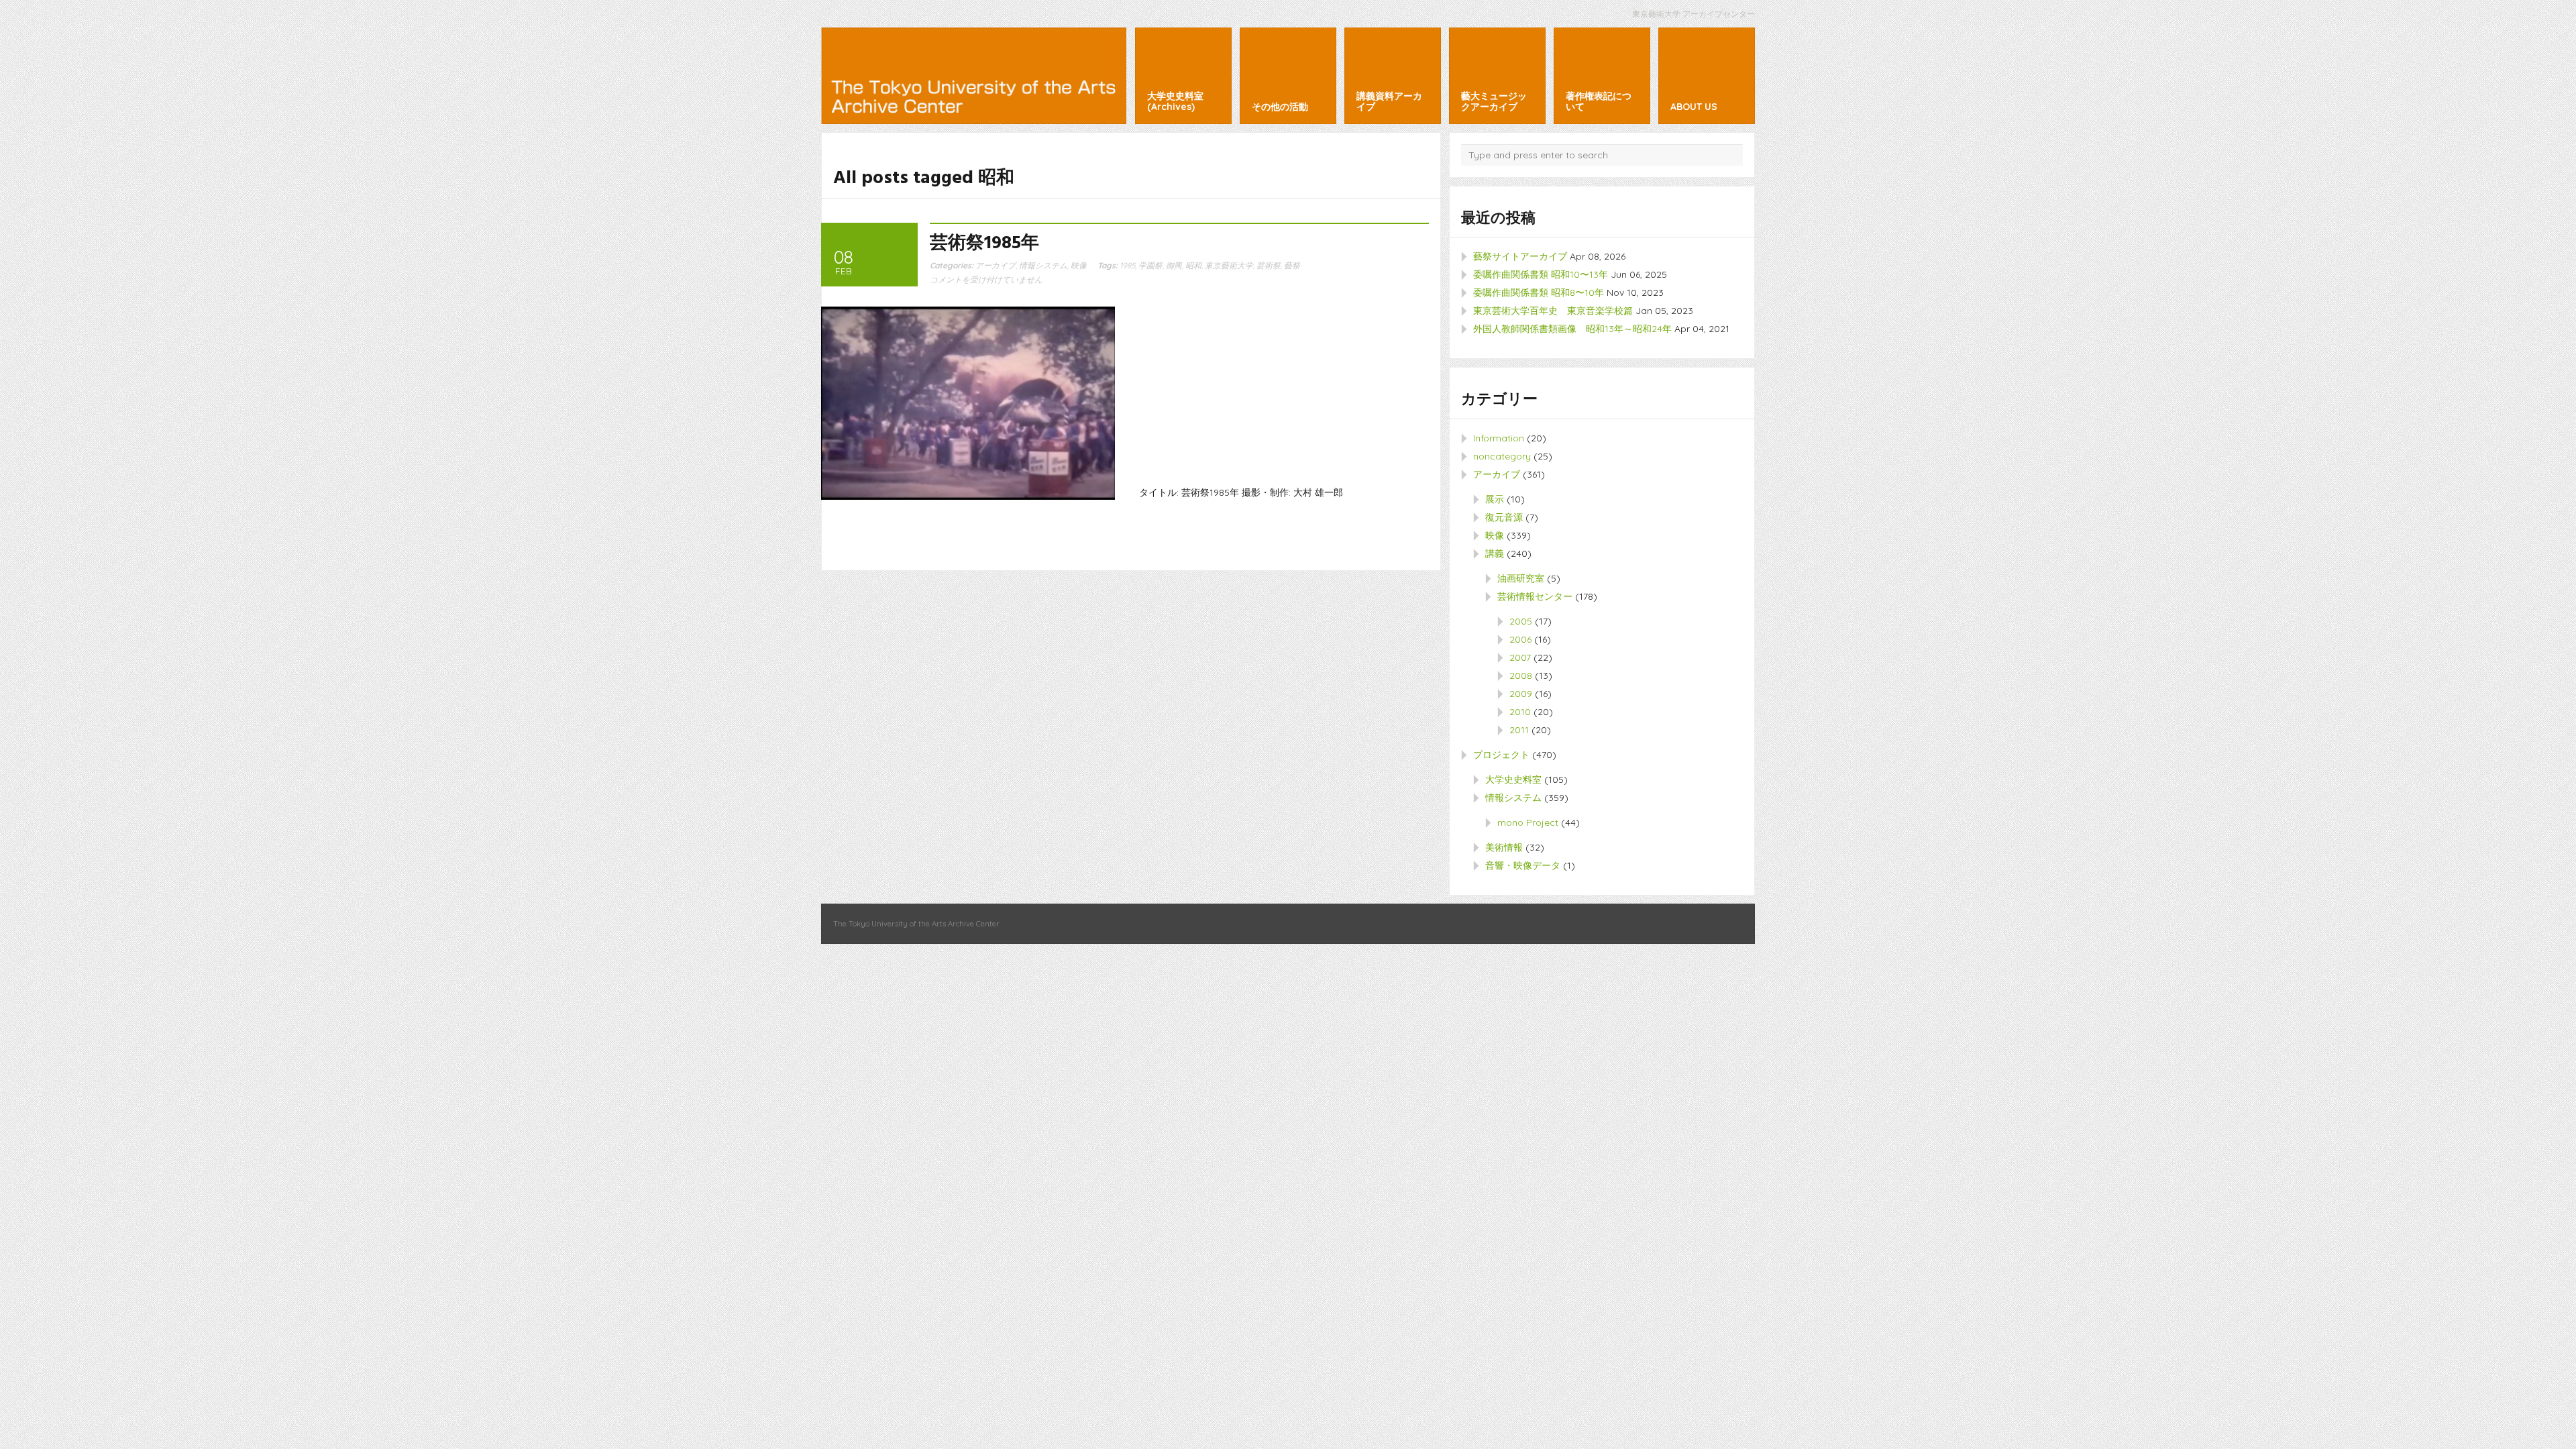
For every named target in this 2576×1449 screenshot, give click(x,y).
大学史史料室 (1513, 780)
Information (1499, 438)
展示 (1495, 499)
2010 (1520, 712)
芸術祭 (1269, 265)
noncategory (1502, 456)
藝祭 (1292, 265)
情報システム (1043, 265)
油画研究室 (1521, 578)
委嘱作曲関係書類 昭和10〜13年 (1541, 274)
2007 (1520, 657)
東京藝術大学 (1229, 265)
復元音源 (1504, 517)
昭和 (1193, 265)
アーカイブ (996, 265)
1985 (1127, 265)
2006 (1520, 639)
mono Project (1528, 822)
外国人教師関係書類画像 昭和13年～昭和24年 (1572, 329)
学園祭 (1150, 265)
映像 (1079, 265)
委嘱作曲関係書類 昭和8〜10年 (1539, 292)
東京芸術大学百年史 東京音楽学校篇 (1553, 311)
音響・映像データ (1523, 865)
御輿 (1174, 265)
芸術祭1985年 (984, 244)
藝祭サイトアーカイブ (1520, 256)
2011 (1519, 730)
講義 (1495, 553)
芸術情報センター (1535, 596)
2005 (1521, 621)
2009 (1521, 694)
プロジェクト (1501, 755)
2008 (1521, 676)
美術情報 (1504, 847)
